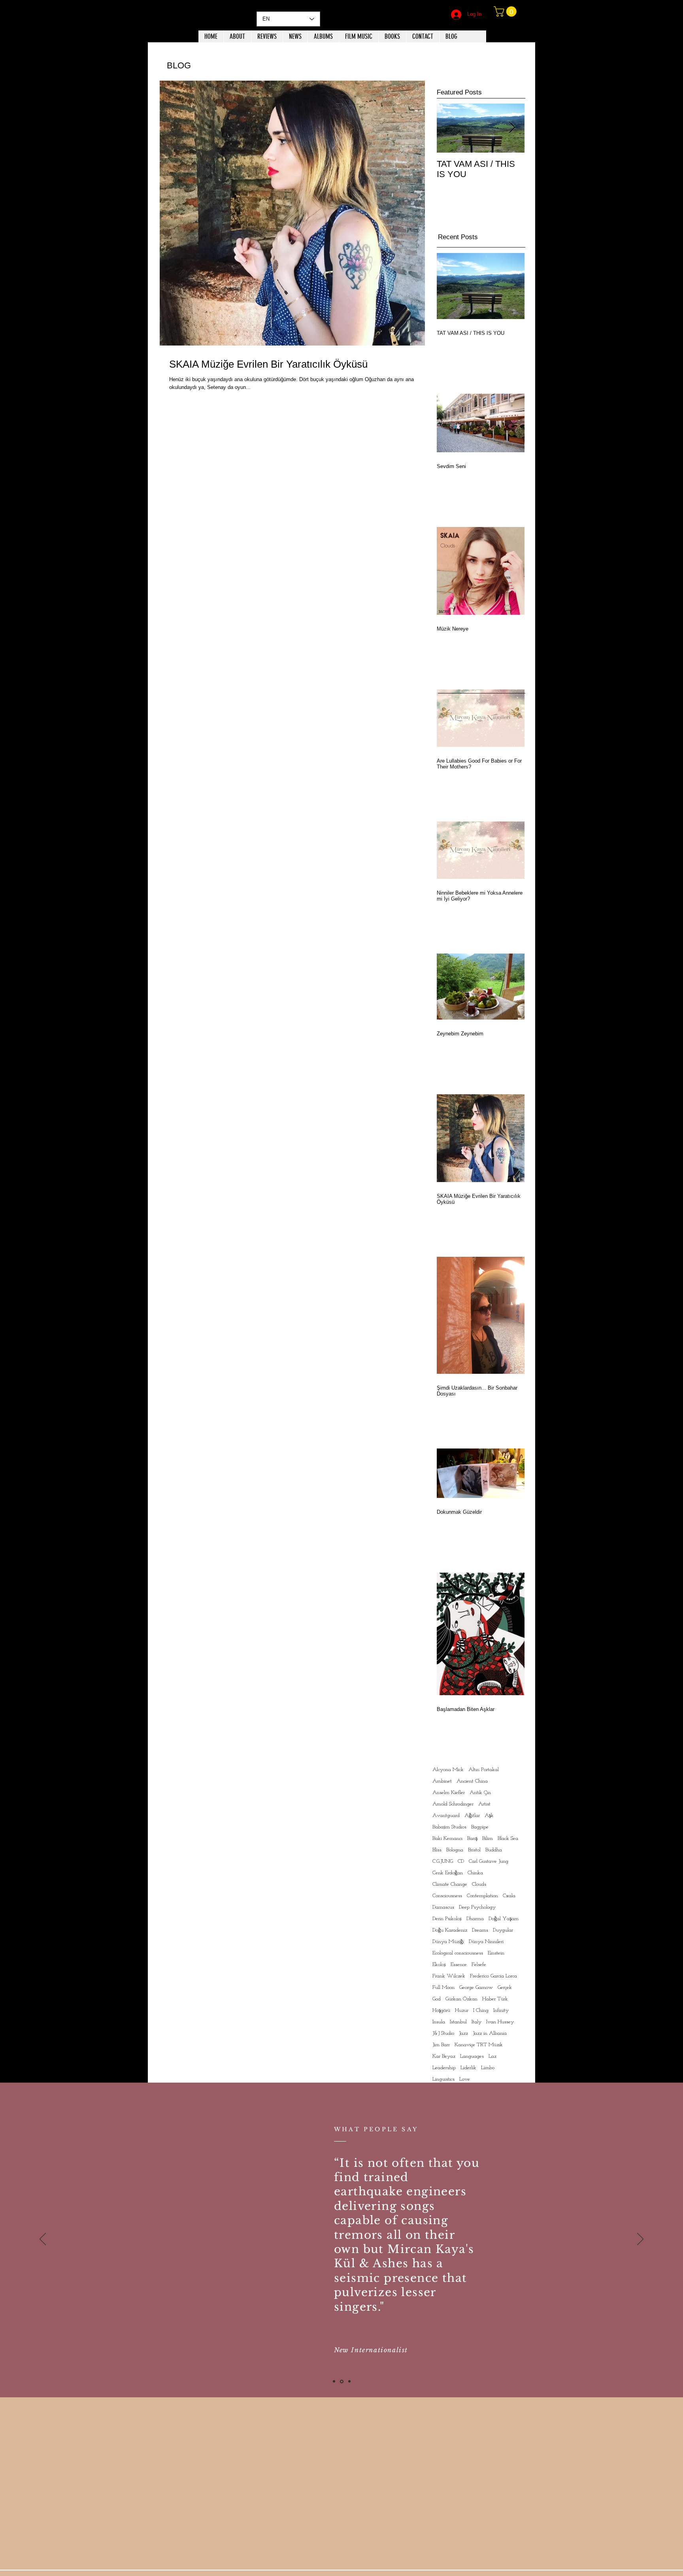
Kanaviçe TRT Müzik (479, 2045)
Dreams (480, 1930)
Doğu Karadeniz (450, 1930)
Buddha (494, 1850)
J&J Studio (443, 2033)
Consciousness (447, 1896)
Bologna (455, 1850)
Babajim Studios (449, 1827)
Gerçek (505, 1988)
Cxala (509, 1896)
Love (465, 2079)
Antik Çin (480, 1793)
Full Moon (443, 1988)
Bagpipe (480, 1827)
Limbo (488, 2068)
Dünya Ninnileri (486, 1942)
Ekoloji (439, 1965)
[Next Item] (512, 128)
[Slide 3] (349, 2381)
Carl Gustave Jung (489, 1861)
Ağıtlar (472, 1816)
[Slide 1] (334, 2381)
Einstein (496, 1953)
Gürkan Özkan (461, 1999)
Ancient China (472, 1781)
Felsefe (479, 1965)
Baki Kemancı (447, 1839)
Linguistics (443, 2079)
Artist (484, 1804)
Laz (492, 2056)
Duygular (503, 1930)
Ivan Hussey (500, 2022)
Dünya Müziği (448, 1942)
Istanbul (458, 2022)
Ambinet (442, 1781)
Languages (472, 2056)
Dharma (475, 1919)
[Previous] (43, 2240)
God (437, 1999)
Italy (476, 2022)
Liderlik (468, 2068)
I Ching (481, 2010)
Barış (472, 1839)
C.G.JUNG (443, 1861)
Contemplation (482, 1896)
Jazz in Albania (490, 2033)
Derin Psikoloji (447, 1919)
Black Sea (508, 1839)
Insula (439, 2022)
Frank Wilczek (449, 1976)
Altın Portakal (484, 1770)
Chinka (475, 1873)
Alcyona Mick (448, 1770)
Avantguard (446, 1816)
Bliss (437, 1850)
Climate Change (450, 1884)
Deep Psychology (477, 1907)
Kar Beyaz (444, 2056)
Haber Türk (495, 1999)
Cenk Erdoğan (448, 1873)
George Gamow (476, 1988)
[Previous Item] (449, 128)
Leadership (444, 2068)
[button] (506, 11)
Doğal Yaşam (504, 1919)
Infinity (501, 2010)
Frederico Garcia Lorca (493, 1976)
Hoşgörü (441, 2010)
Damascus (443, 1907)
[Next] (640, 2240)
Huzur (462, 2010)
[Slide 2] (342, 2381)
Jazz (463, 2033)
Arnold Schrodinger (453, 1804)
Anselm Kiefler (449, 1793)
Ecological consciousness (458, 1953)
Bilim (488, 1839)
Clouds (479, 1884)
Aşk (489, 1816)
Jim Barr (441, 2045)
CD (461, 1861)
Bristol (474, 1850)
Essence (459, 1965)
